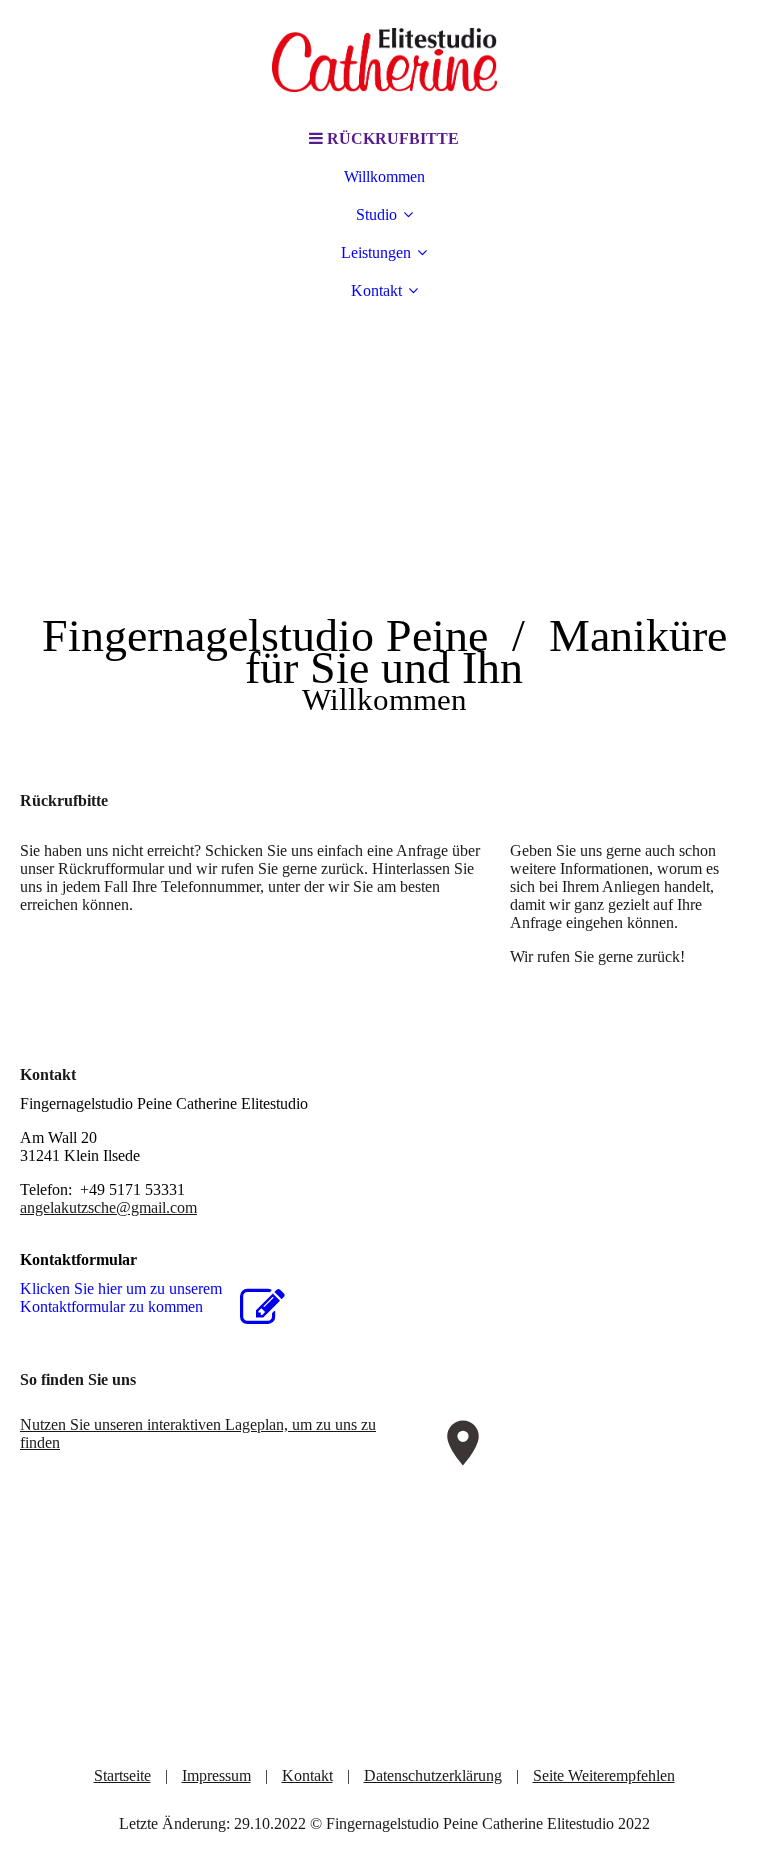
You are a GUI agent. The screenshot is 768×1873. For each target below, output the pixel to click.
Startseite (122, 1775)
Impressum (216, 1775)
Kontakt (376, 290)
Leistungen (376, 252)
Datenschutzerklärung (433, 1775)
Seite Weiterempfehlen (604, 1775)
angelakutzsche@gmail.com (108, 1207)
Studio (376, 214)
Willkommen (384, 176)
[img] (384, 60)
